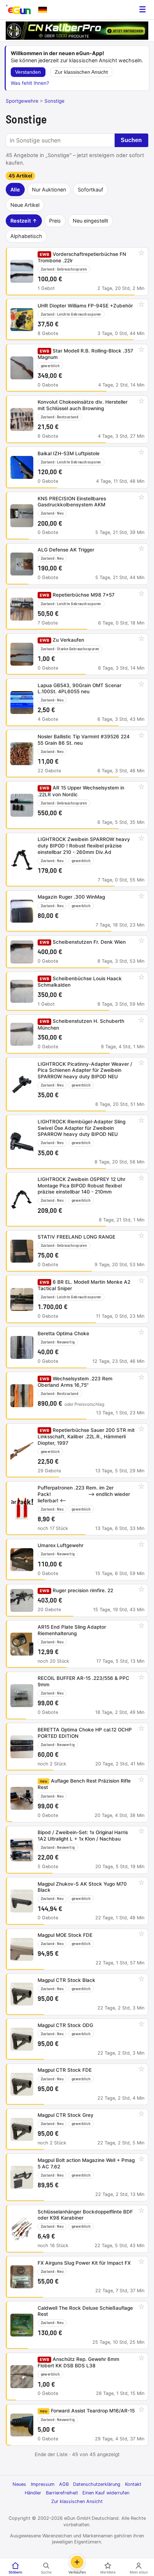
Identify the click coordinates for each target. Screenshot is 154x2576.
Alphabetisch (26, 236)
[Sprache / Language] (43, 10)
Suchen (131, 140)
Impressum (43, 2484)
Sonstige (54, 101)
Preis (55, 221)
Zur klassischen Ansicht (81, 72)
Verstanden (28, 72)
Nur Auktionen (49, 189)
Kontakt (133, 2484)
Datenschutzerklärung (97, 2484)
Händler (33, 2493)
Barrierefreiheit (62, 2493)
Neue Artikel (25, 205)
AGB (64, 2484)
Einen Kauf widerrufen (106, 2493)
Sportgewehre (22, 101)
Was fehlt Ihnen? (30, 83)
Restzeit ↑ (24, 221)
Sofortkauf (90, 189)
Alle (15, 189)
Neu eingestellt (90, 221)
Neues (19, 2484)
